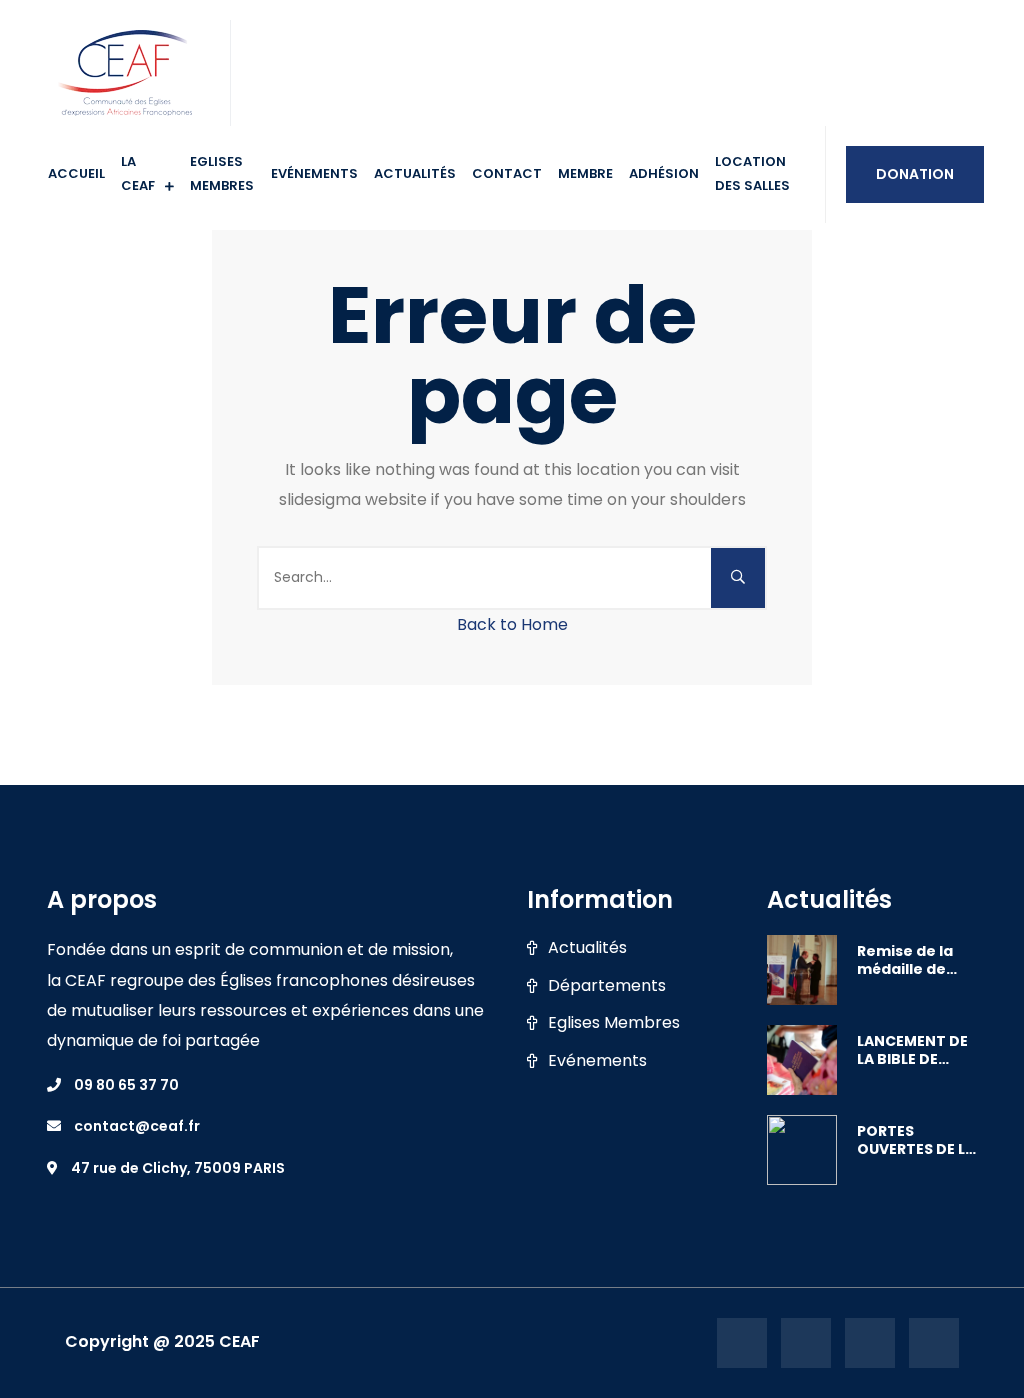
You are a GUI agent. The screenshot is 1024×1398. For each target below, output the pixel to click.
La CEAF (138, 174)
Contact (507, 173)
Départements (607, 986)
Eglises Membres (614, 1023)
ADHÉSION (664, 173)
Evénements (314, 173)
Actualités (415, 173)
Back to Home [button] (512, 624)
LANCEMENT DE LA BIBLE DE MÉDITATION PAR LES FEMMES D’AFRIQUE (915, 1050)
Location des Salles (752, 174)
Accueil (76, 173)
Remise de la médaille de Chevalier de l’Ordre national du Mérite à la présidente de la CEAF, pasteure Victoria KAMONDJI (911, 960)
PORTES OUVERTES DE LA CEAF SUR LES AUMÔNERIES (916, 1140)
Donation (915, 174)
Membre (585, 173)
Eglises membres (222, 174)
